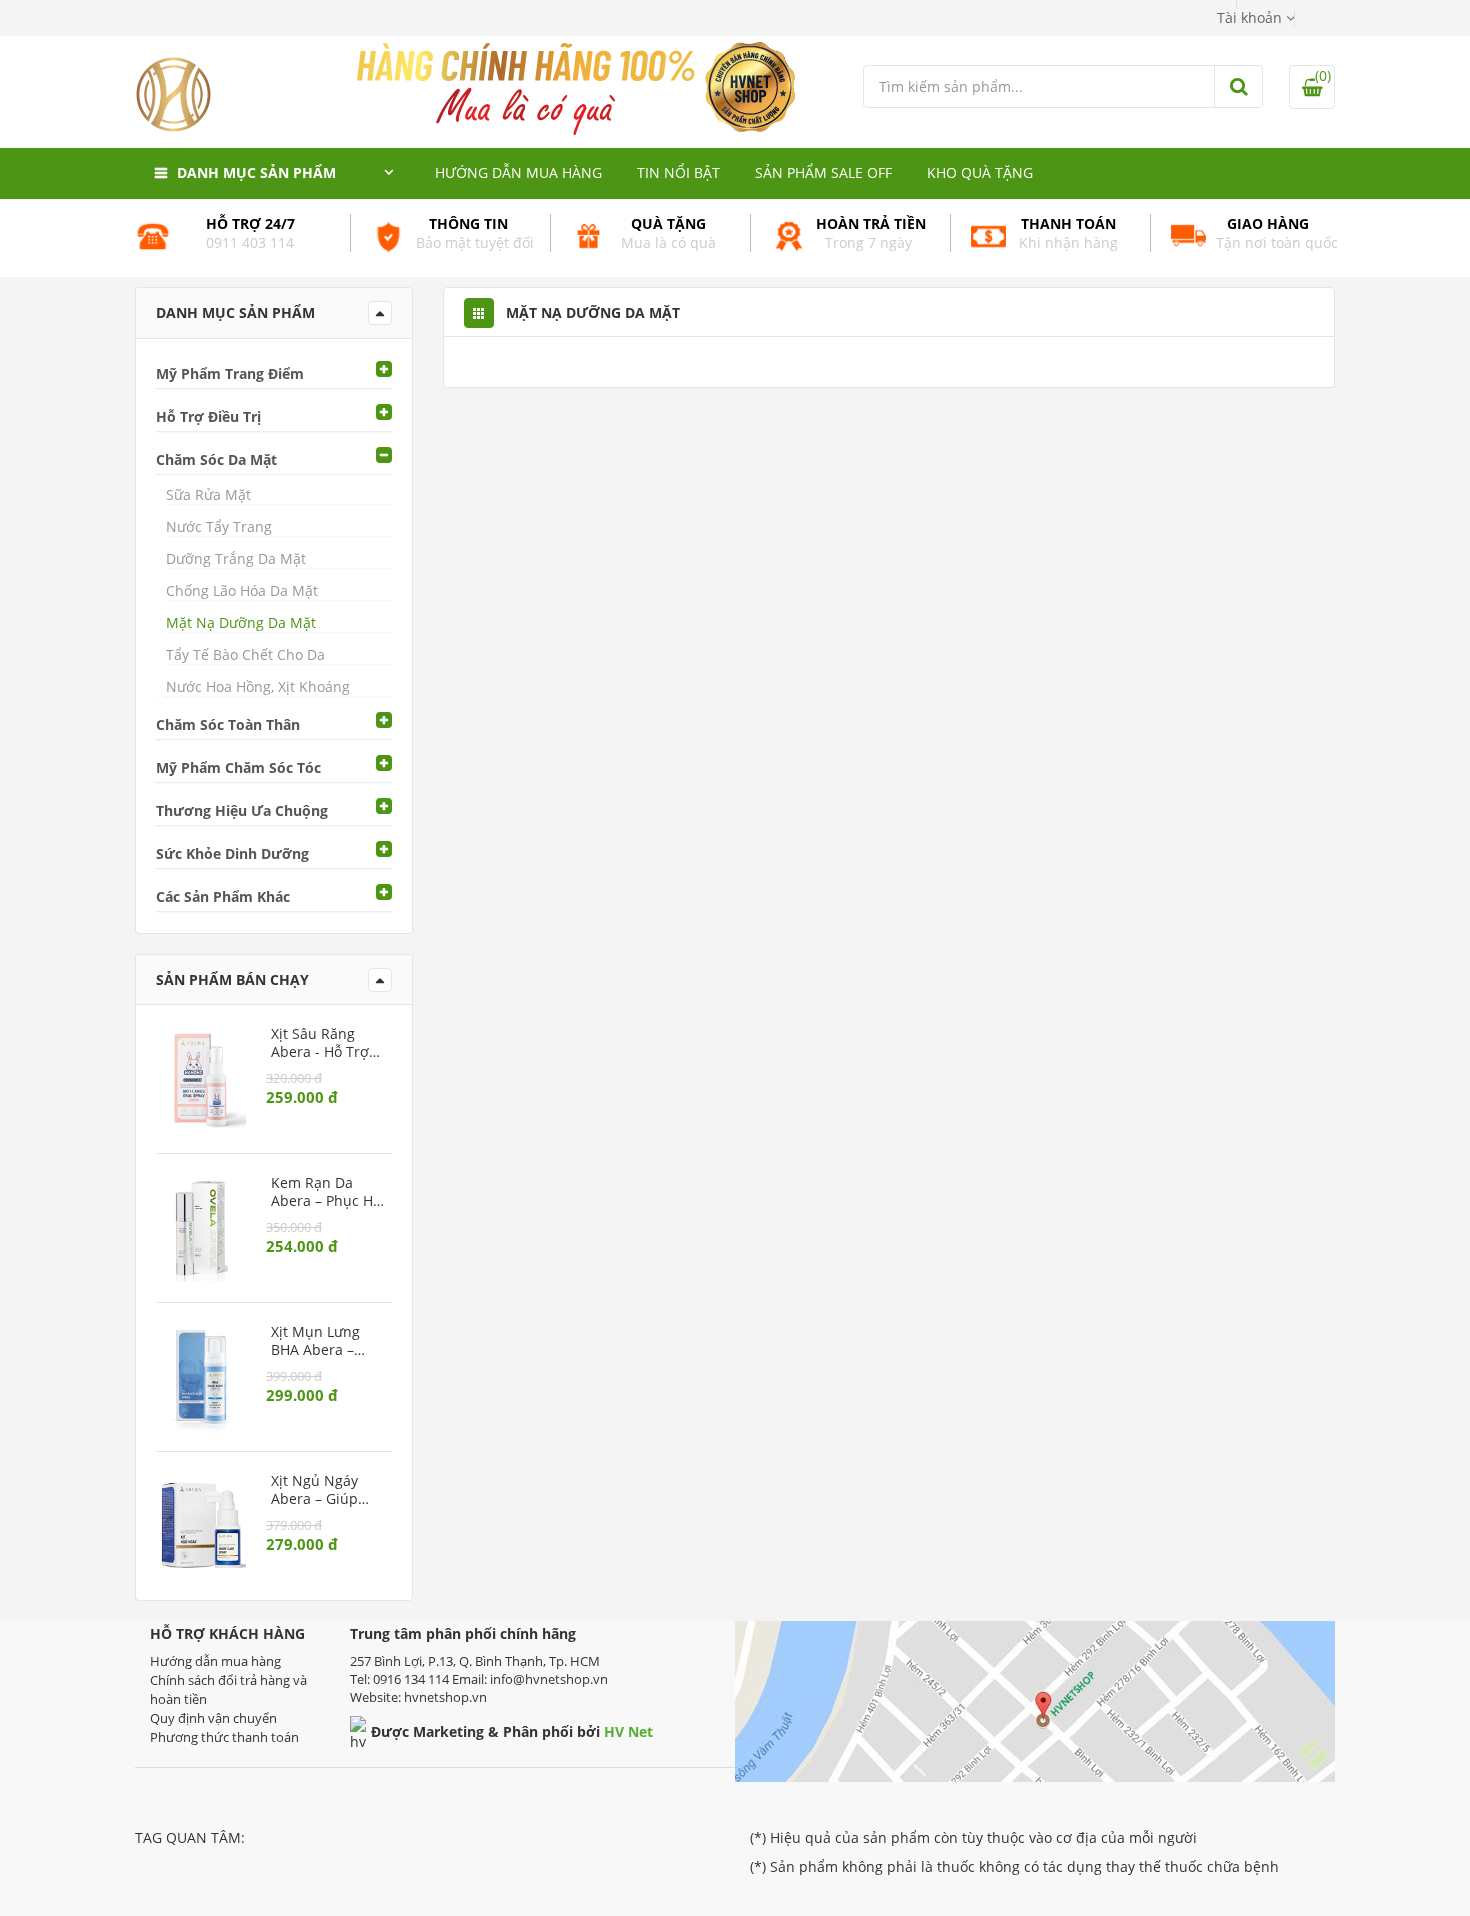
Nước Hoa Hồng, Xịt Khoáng (258, 686)
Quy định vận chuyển (213, 1718)
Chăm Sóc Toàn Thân (228, 724)
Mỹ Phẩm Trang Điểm (230, 373)
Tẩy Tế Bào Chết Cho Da (245, 654)
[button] (1256, 17)
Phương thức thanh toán (224, 1737)
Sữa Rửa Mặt (208, 494)
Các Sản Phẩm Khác (223, 896)
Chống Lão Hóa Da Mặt (242, 590)
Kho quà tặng (980, 172)
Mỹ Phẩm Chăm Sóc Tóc (238, 767)
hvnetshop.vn (445, 1697)
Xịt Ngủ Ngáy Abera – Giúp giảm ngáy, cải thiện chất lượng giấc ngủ (324, 1490)
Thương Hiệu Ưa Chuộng (242, 810)
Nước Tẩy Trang (219, 526)
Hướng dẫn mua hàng (518, 172)
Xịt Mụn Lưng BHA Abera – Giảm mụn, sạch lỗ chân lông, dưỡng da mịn (325, 1341)
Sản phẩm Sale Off (823, 172)
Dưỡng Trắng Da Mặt (236, 558)
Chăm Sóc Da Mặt (216, 459)
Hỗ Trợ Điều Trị (208, 416)
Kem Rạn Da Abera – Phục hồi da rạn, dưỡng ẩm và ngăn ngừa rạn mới (328, 1192)
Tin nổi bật (678, 172)
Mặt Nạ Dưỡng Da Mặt (241, 622)
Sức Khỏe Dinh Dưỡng (232, 853)
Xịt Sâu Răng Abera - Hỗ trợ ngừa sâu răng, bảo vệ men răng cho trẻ (324, 1043)
